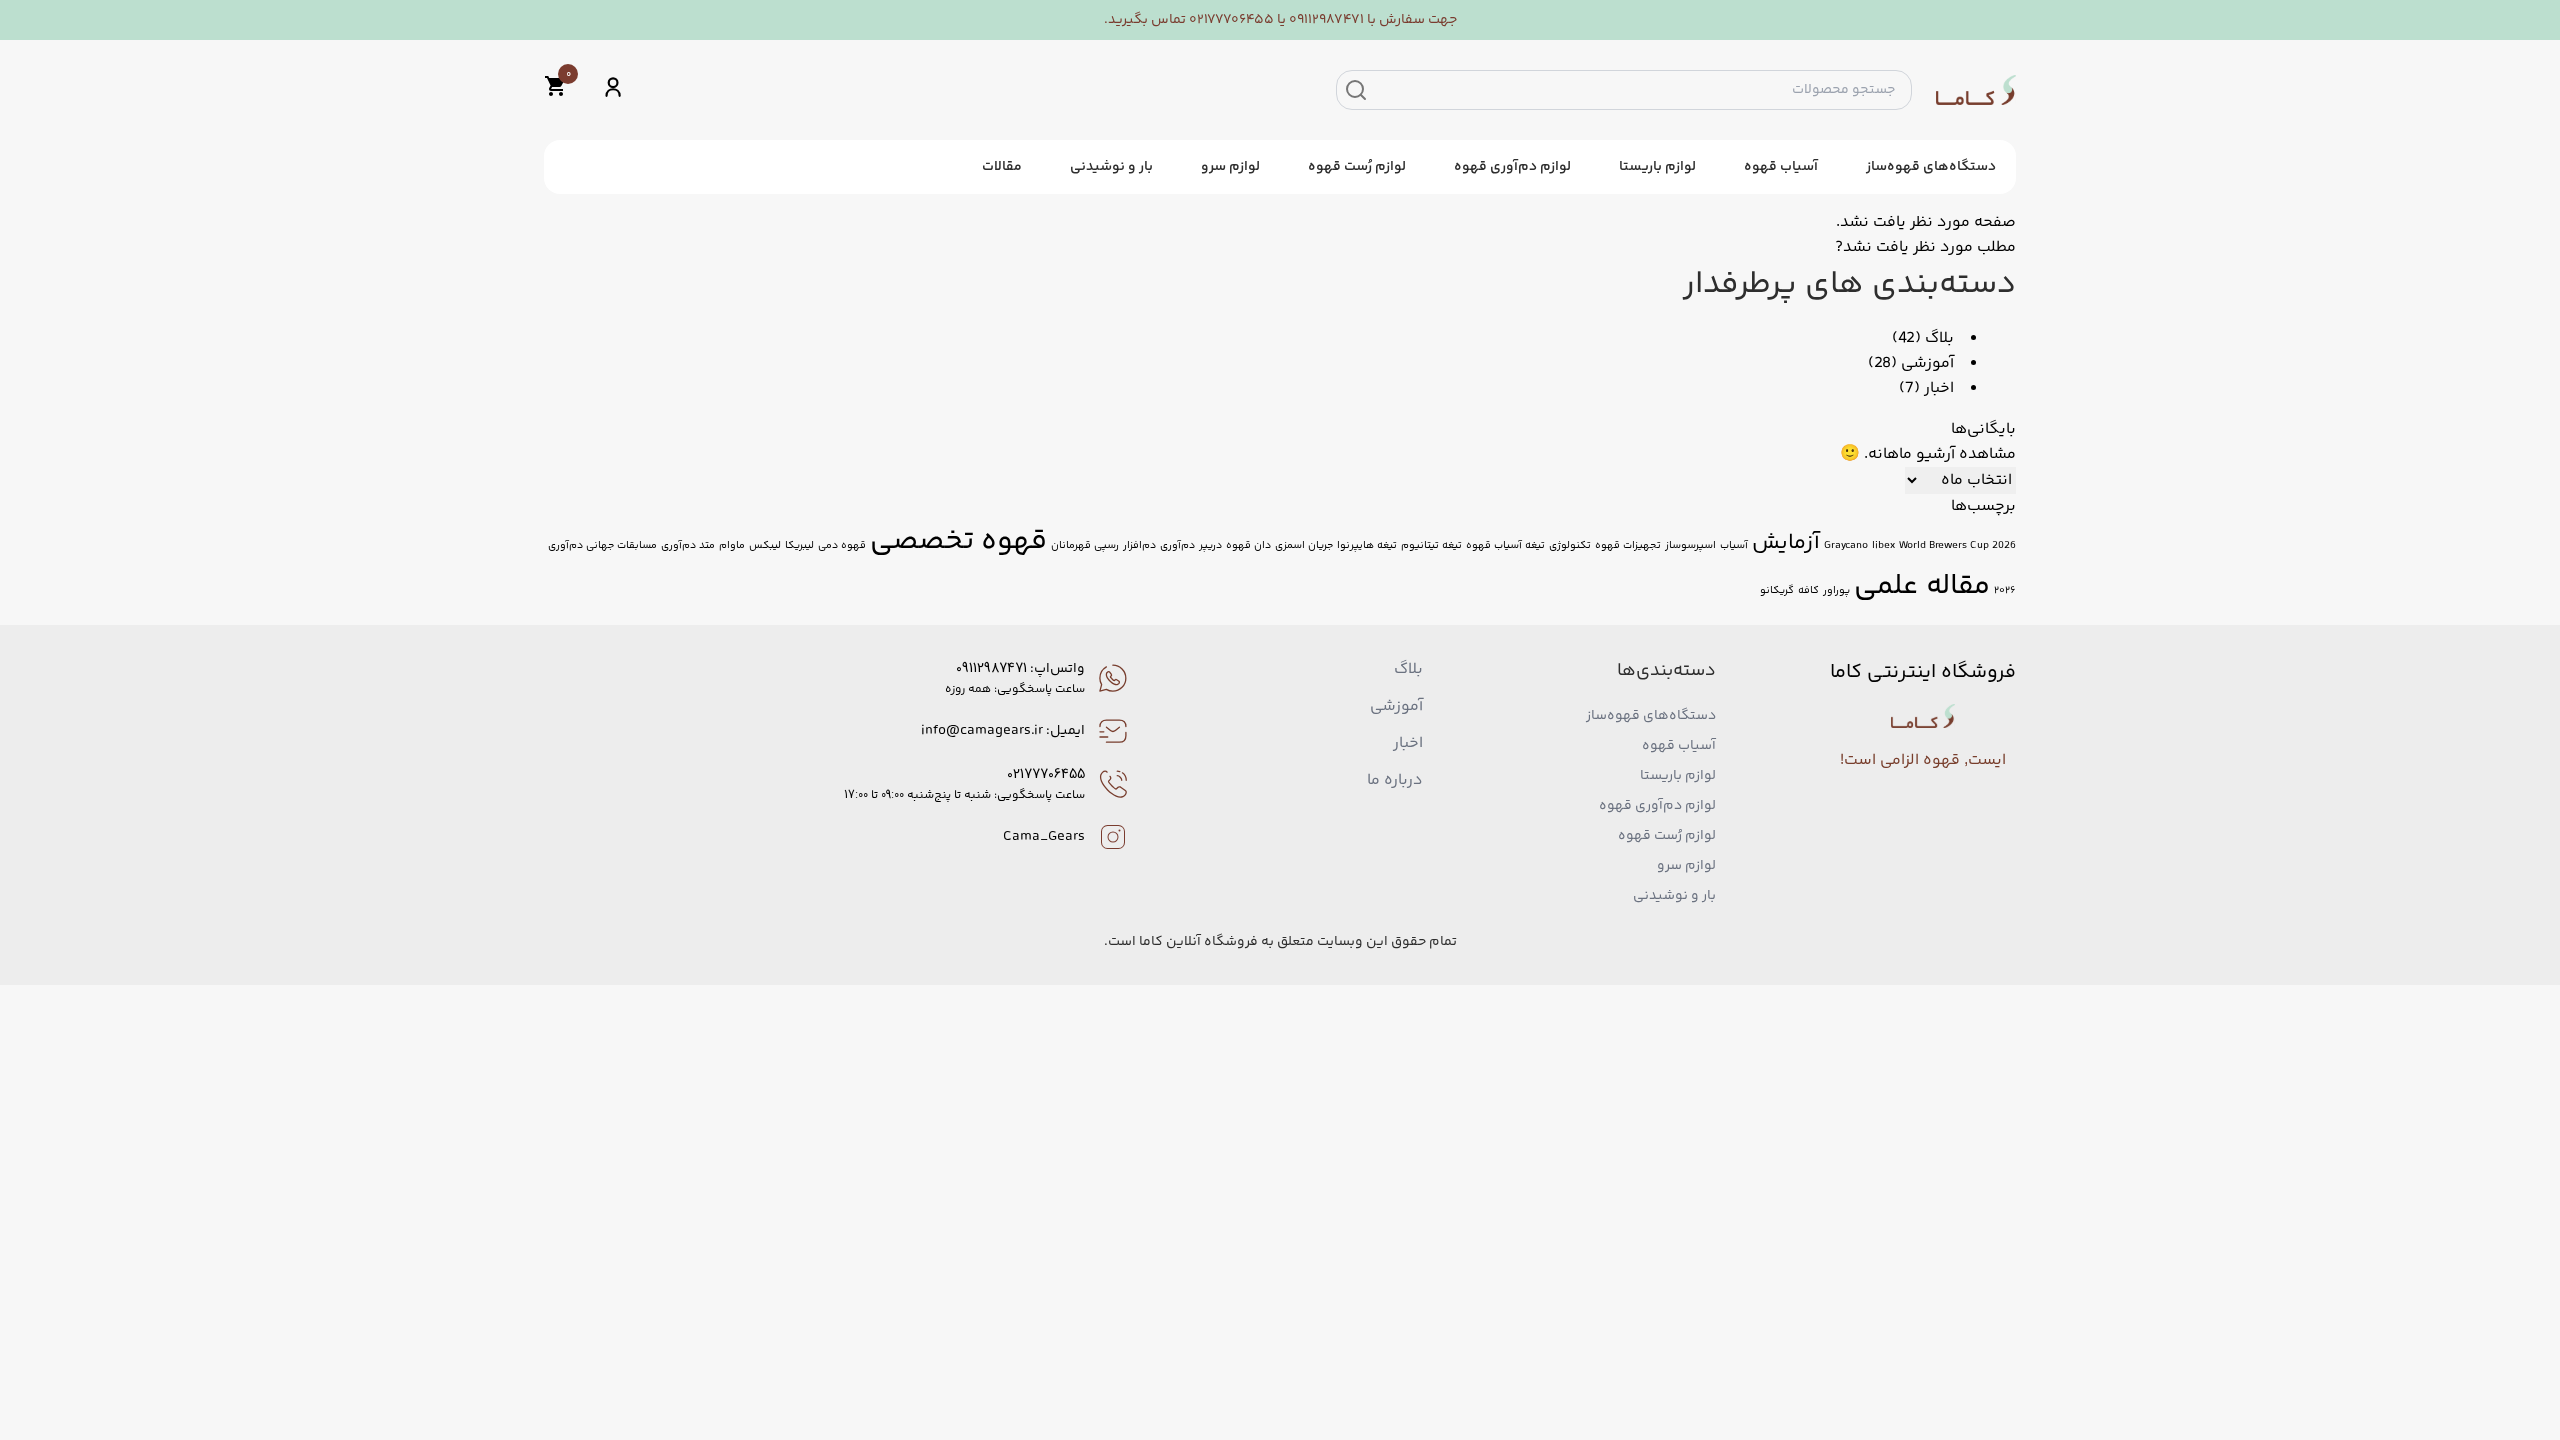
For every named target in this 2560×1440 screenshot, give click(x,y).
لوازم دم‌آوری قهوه (1512, 167)
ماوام (732, 545)
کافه (1808, 590)
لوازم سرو (1230, 167)
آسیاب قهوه (1781, 167)
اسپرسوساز (1690, 545)
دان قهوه (1248, 545)
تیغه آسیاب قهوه (1505, 545)
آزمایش (1786, 543)
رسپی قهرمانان (1085, 545)
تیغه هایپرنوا (1367, 545)
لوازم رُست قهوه (1357, 167)
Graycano (1846, 545)
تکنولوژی (1570, 545)
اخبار (1939, 388)
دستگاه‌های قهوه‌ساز (1931, 167)
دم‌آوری (1177, 545)
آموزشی (1927, 363)
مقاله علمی (1922, 586)
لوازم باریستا (1657, 167)
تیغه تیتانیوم (1431, 545)
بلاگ (1939, 338)
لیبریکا (799, 545)
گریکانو (1777, 590)
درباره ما (1395, 780)
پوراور (1836, 590)
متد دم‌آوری (688, 545)
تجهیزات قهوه (1628, 545)
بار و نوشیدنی (1111, 167)
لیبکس (765, 545)
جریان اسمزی (1304, 545)
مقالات (1002, 167)
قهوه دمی (842, 545)
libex (1883, 545)
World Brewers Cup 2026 (1957, 545)
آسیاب (1734, 545)
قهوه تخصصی (958, 541)
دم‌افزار (1139, 545)
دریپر (1210, 545)
